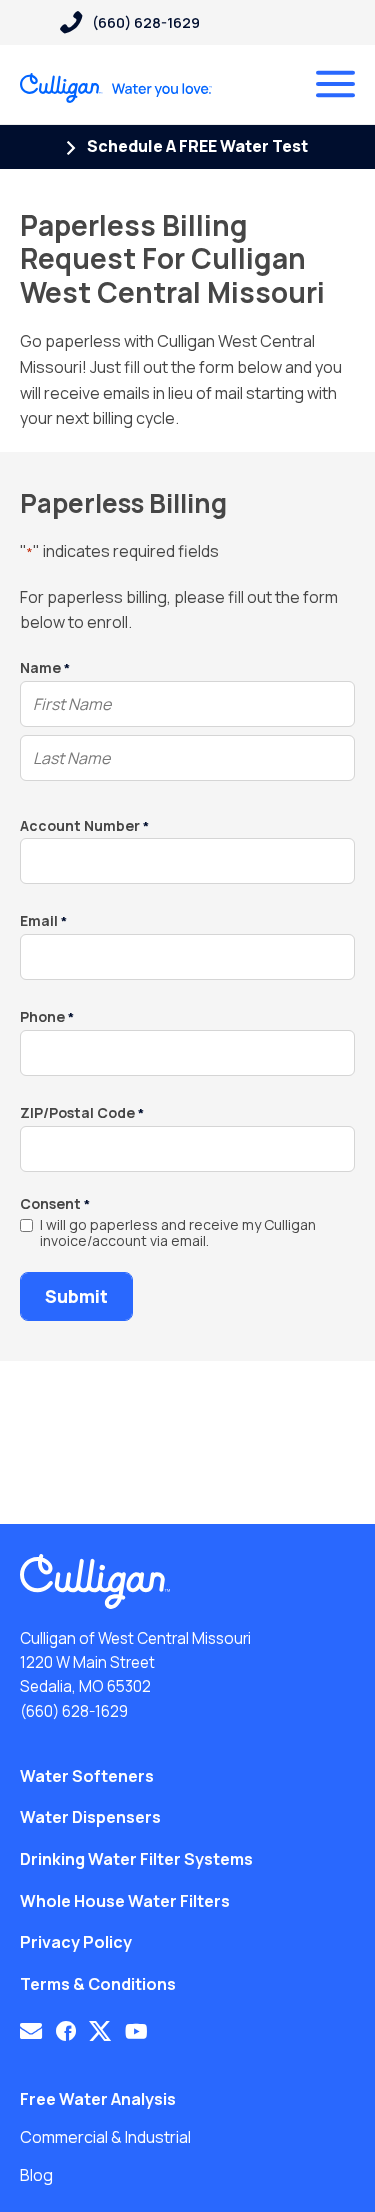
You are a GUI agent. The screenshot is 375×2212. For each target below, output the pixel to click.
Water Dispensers (90, 1817)
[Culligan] (116, 88)
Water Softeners (87, 1776)
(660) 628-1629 (74, 1711)
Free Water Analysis (98, 2099)
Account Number (84, 826)
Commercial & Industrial (105, 2137)
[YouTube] (136, 2031)
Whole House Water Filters (125, 1901)
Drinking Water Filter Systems (136, 1859)
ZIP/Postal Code (82, 1113)
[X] (100, 2031)
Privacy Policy (76, 1942)
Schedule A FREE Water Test (196, 146)
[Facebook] (66, 2031)
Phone (47, 1017)
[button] (31, 2031)
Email (43, 921)
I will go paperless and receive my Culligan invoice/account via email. (178, 1234)
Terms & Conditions (98, 1984)
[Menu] (335, 84)
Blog (36, 2175)
